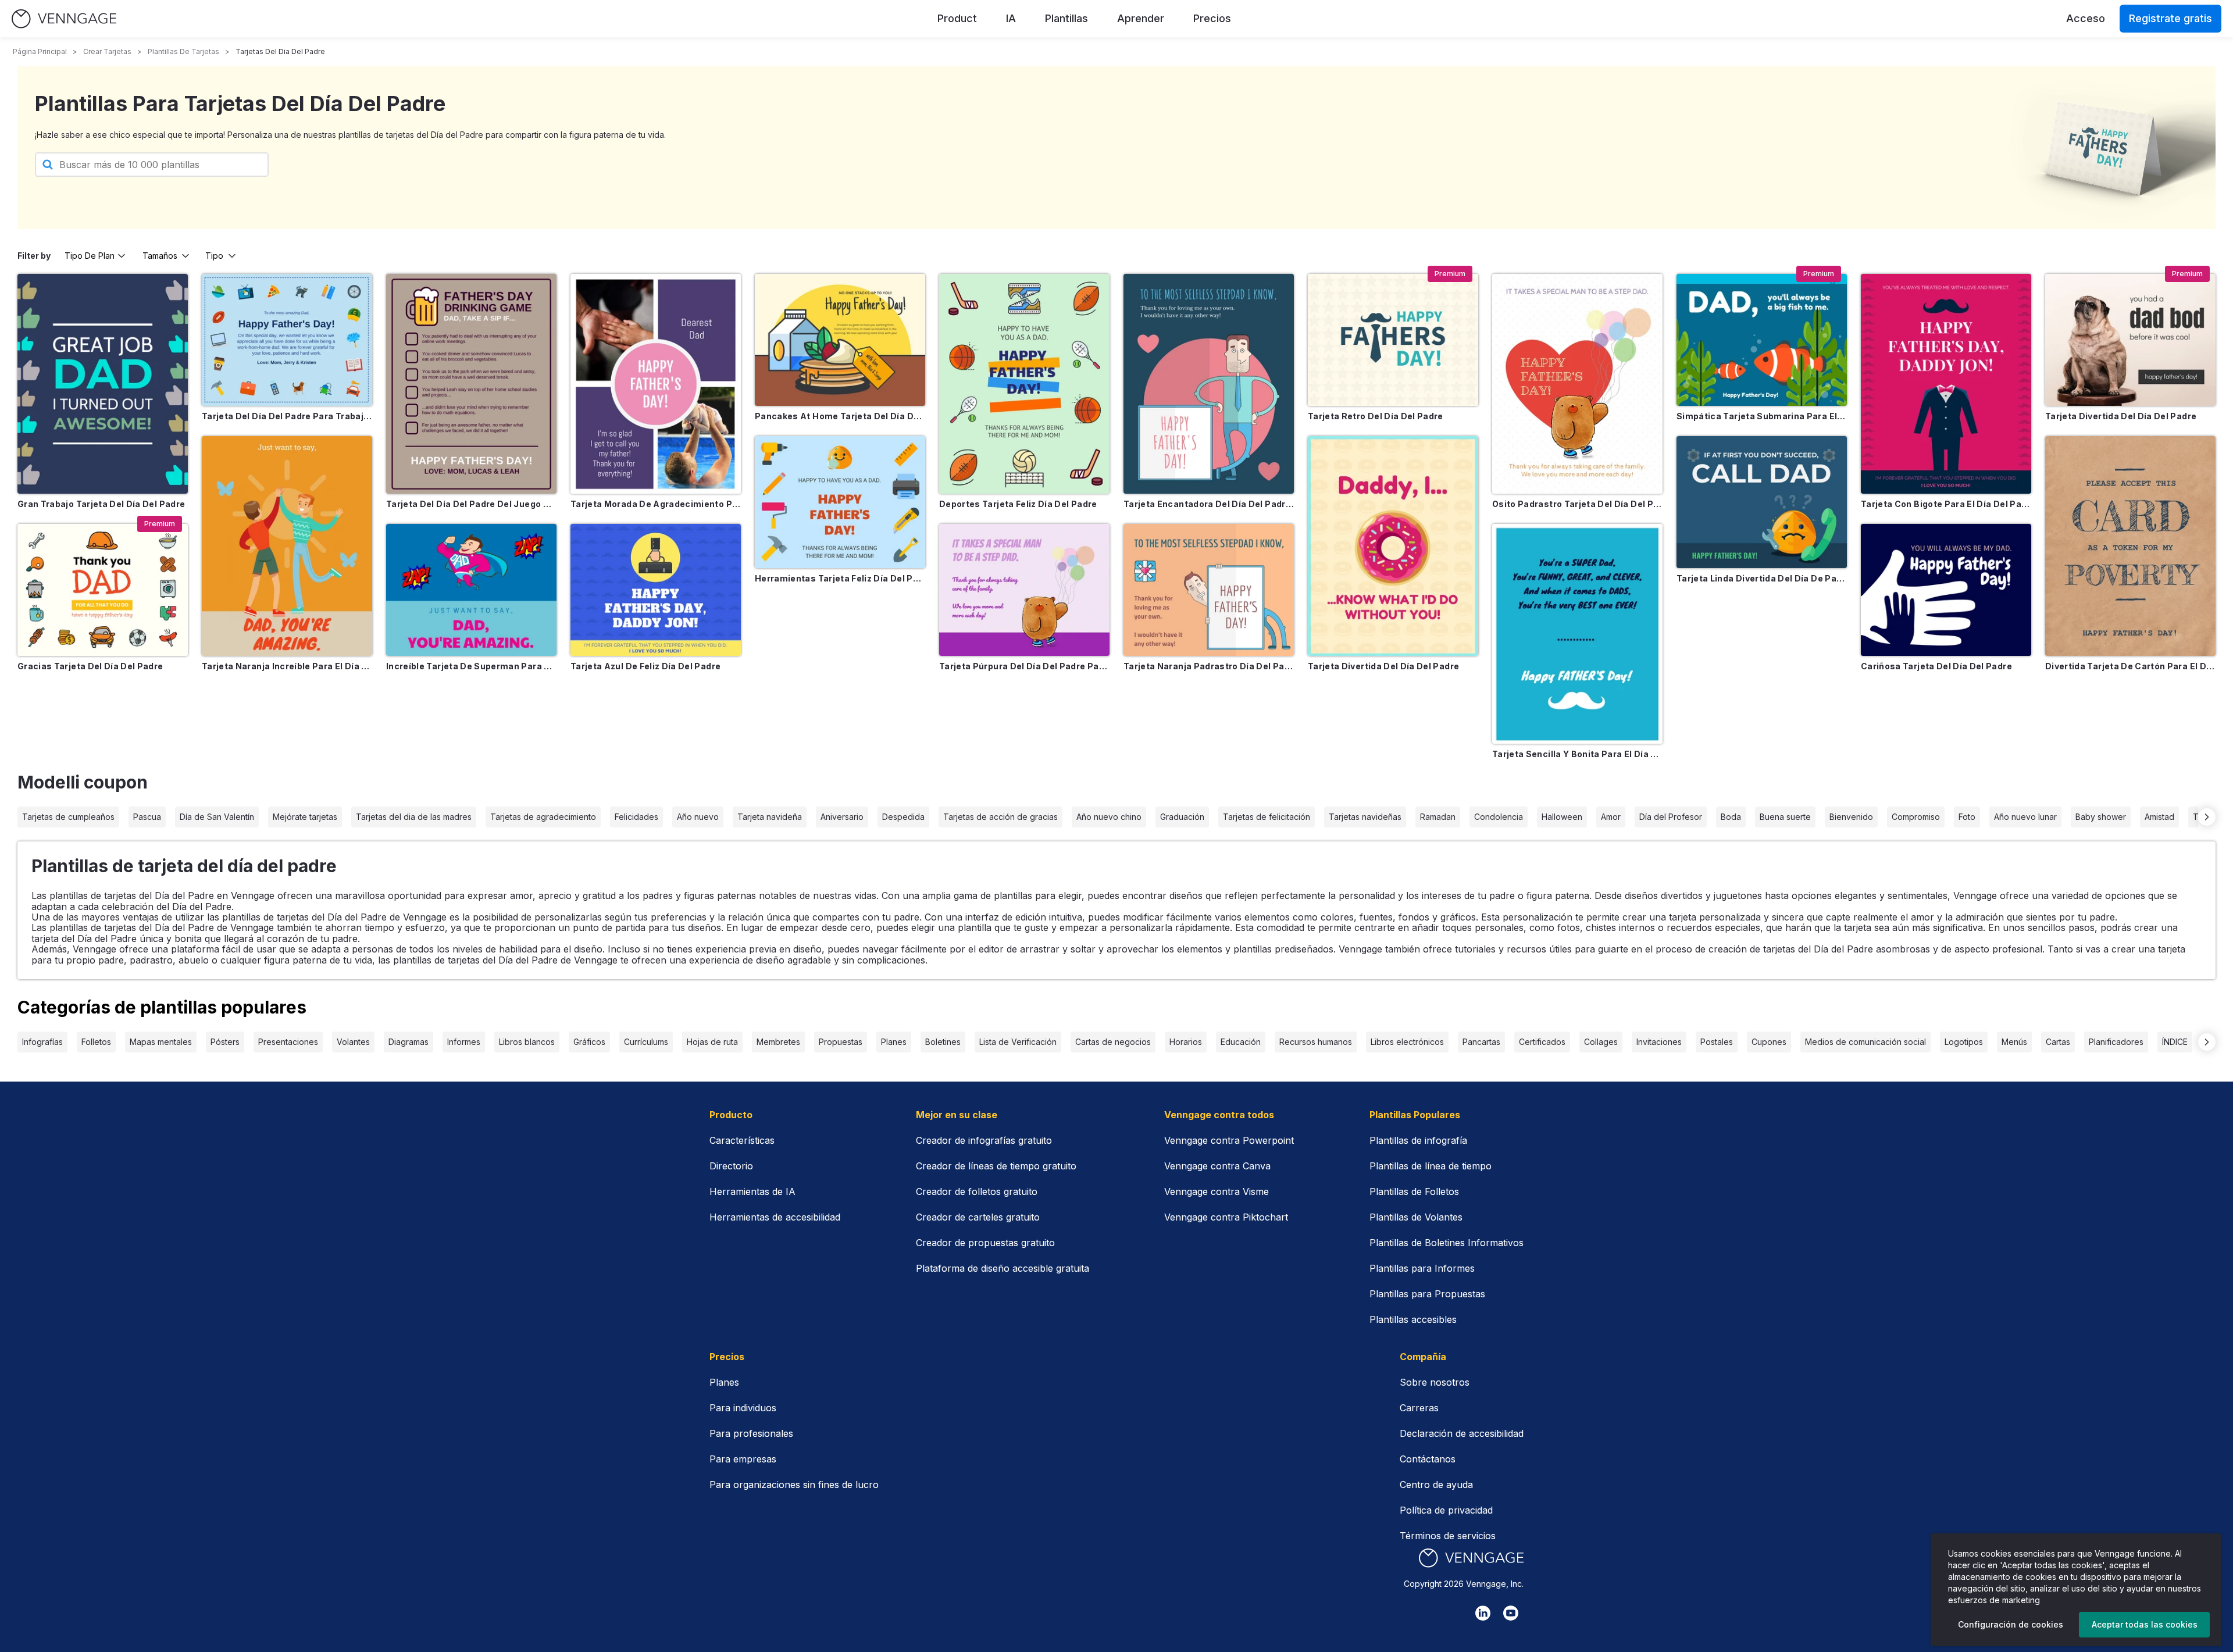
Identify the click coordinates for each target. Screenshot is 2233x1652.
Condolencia (1499, 817)
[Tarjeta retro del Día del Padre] (1393, 340)
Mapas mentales (161, 1042)
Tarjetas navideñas (1365, 817)
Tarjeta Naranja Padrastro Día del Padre (1209, 666)
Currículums (646, 1042)
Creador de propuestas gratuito (985, 1243)
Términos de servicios (1448, 1536)
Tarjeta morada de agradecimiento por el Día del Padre (656, 504)
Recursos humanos (1316, 1042)
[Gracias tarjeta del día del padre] (103, 590)
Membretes (778, 1042)
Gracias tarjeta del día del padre (90, 666)
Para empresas (743, 1459)
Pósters (225, 1042)
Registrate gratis (2170, 18)
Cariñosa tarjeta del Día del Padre (1936, 666)
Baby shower (2101, 817)
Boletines (943, 1042)
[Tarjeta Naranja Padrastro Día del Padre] (1209, 590)
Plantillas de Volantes (1416, 1217)
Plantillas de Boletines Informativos (1447, 1243)
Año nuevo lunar (2025, 817)
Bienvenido (1851, 817)
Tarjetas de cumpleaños (68, 817)
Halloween (1562, 817)
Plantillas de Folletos (1414, 1191)
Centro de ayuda (1436, 1485)
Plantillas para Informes (1422, 1268)
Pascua (147, 817)
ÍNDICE (2175, 1042)
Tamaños (160, 256)
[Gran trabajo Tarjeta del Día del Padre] (103, 384)
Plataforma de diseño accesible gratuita (1003, 1268)
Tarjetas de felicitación (1267, 817)
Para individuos (743, 1408)
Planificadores (2116, 1042)
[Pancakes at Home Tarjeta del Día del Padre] (840, 340)
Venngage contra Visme (1217, 1191)
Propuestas (841, 1042)
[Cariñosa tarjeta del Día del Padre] (1946, 590)
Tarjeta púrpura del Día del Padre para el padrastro (1024, 666)
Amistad (2159, 817)
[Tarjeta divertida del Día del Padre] (1393, 546)
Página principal (40, 51)
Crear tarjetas (107, 51)
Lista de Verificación (1018, 1042)
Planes (894, 1042)
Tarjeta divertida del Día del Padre (1383, 666)
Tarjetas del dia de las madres (414, 817)
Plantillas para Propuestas (1427, 1294)
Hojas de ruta (712, 1042)
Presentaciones (288, 1042)
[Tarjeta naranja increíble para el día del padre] (287, 546)
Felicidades (636, 817)
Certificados (1542, 1042)
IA (1011, 18)
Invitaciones (1659, 1042)
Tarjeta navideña (770, 817)
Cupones (1769, 1042)
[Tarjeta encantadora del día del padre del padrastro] (1209, 384)
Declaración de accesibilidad (1462, 1433)
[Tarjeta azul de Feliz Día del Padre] (656, 590)
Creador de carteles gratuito (978, 1217)
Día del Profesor (1671, 817)
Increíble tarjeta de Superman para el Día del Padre (471, 666)
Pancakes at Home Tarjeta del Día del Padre (840, 416)
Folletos (96, 1042)
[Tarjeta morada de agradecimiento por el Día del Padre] (656, 384)
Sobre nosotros (1435, 1382)
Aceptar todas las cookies (2145, 1624)
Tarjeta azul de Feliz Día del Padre (645, 666)
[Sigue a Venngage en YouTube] (1511, 1613)
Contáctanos (1428, 1459)
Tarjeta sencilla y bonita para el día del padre (1577, 754)
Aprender (1141, 18)
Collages (1601, 1042)
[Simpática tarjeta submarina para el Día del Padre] (1762, 340)
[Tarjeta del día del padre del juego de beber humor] (471, 384)
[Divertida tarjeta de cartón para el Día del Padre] (2130, 546)
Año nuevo (698, 817)
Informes (464, 1042)
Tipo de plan (90, 256)
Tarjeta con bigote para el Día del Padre (1946, 504)
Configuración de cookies (2011, 1624)
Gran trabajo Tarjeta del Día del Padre (101, 504)
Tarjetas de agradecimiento (543, 817)
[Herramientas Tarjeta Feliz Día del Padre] (840, 502)
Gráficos (589, 1042)
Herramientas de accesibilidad (775, 1217)
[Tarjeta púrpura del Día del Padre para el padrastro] (1024, 590)
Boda (1731, 817)
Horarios (1186, 1042)
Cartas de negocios (1113, 1042)
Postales (1717, 1042)
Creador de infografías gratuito (984, 1140)
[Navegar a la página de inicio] (64, 19)
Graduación (1182, 817)
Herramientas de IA (752, 1191)
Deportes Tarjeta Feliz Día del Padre (1018, 504)
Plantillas (1066, 18)
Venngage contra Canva (1217, 1166)
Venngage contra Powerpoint (1229, 1140)
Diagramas (409, 1042)
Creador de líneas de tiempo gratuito (996, 1166)
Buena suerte (1785, 817)
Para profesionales (751, 1433)
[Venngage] (1471, 1558)
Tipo (214, 256)
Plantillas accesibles (1413, 1319)
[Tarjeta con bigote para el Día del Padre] (1946, 384)
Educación (1241, 1042)
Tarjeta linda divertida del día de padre (1762, 578)
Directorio (731, 1166)
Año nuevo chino (1109, 817)
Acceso (2086, 18)
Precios (1212, 18)
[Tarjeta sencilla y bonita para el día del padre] (1577, 634)
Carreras (1419, 1408)
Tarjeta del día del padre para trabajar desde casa (287, 416)
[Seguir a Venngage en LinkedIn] (1483, 1613)
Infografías (42, 1042)
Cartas (2058, 1042)
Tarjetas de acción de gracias (1000, 817)
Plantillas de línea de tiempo (1431, 1166)
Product (957, 18)
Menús (2014, 1042)
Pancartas (1481, 1042)
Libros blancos (527, 1042)
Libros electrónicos (1407, 1042)
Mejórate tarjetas (305, 817)
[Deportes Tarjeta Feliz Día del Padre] (1024, 384)
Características (742, 1140)
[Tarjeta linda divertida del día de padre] (1762, 502)
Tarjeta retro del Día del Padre (1376, 416)
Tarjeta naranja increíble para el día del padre (287, 666)
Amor (1611, 817)
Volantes (353, 1042)
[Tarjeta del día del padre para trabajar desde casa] (287, 340)
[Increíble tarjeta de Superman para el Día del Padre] (471, 590)
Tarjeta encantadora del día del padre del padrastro (1209, 504)
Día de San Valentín (217, 817)
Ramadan (1438, 817)
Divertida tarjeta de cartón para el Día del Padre (2130, 666)
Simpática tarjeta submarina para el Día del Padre (1762, 416)
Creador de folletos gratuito (977, 1191)
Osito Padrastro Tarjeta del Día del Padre (1577, 504)
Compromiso (1916, 817)
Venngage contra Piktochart (1226, 1217)
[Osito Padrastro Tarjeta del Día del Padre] (1577, 384)
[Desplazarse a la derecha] (2207, 817)
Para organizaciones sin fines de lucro (794, 1485)
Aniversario (842, 817)
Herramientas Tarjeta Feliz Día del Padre (840, 578)
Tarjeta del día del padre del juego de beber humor (471, 504)
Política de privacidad (1446, 1510)
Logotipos (1964, 1042)
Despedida (903, 817)
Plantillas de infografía (1418, 1140)
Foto (1967, 817)
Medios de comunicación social (1865, 1042)
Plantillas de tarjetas (183, 51)
